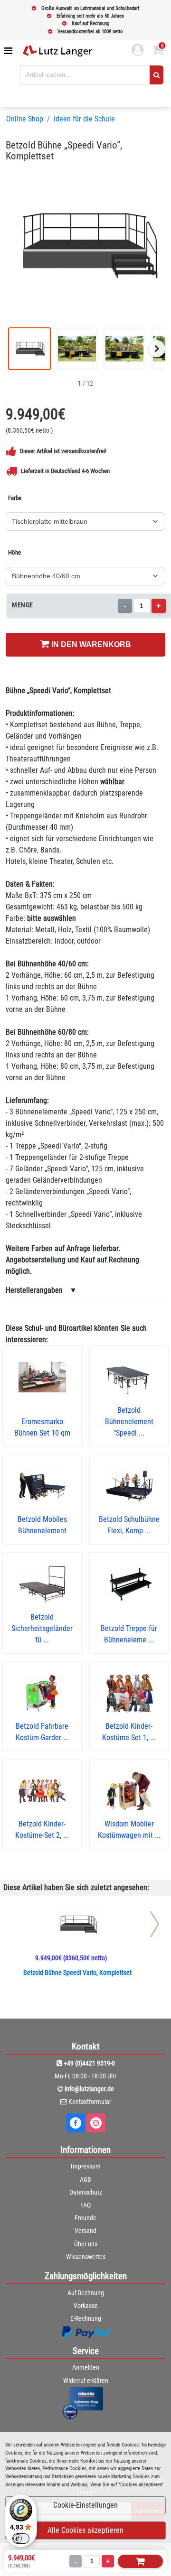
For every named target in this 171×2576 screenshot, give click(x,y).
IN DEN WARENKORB (90, 644)
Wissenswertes (86, 2257)
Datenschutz (86, 2192)
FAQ (85, 2205)
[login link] (138, 51)
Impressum (86, 2166)
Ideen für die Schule (84, 119)
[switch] (21, 2539)
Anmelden (86, 2367)
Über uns (86, 2244)
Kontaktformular (90, 2102)
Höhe (14, 552)
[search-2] (157, 75)
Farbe (15, 498)
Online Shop (25, 119)
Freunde (85, 2218)
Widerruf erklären (86, 2381)
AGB (85, 2179)
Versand (85, 2231)
